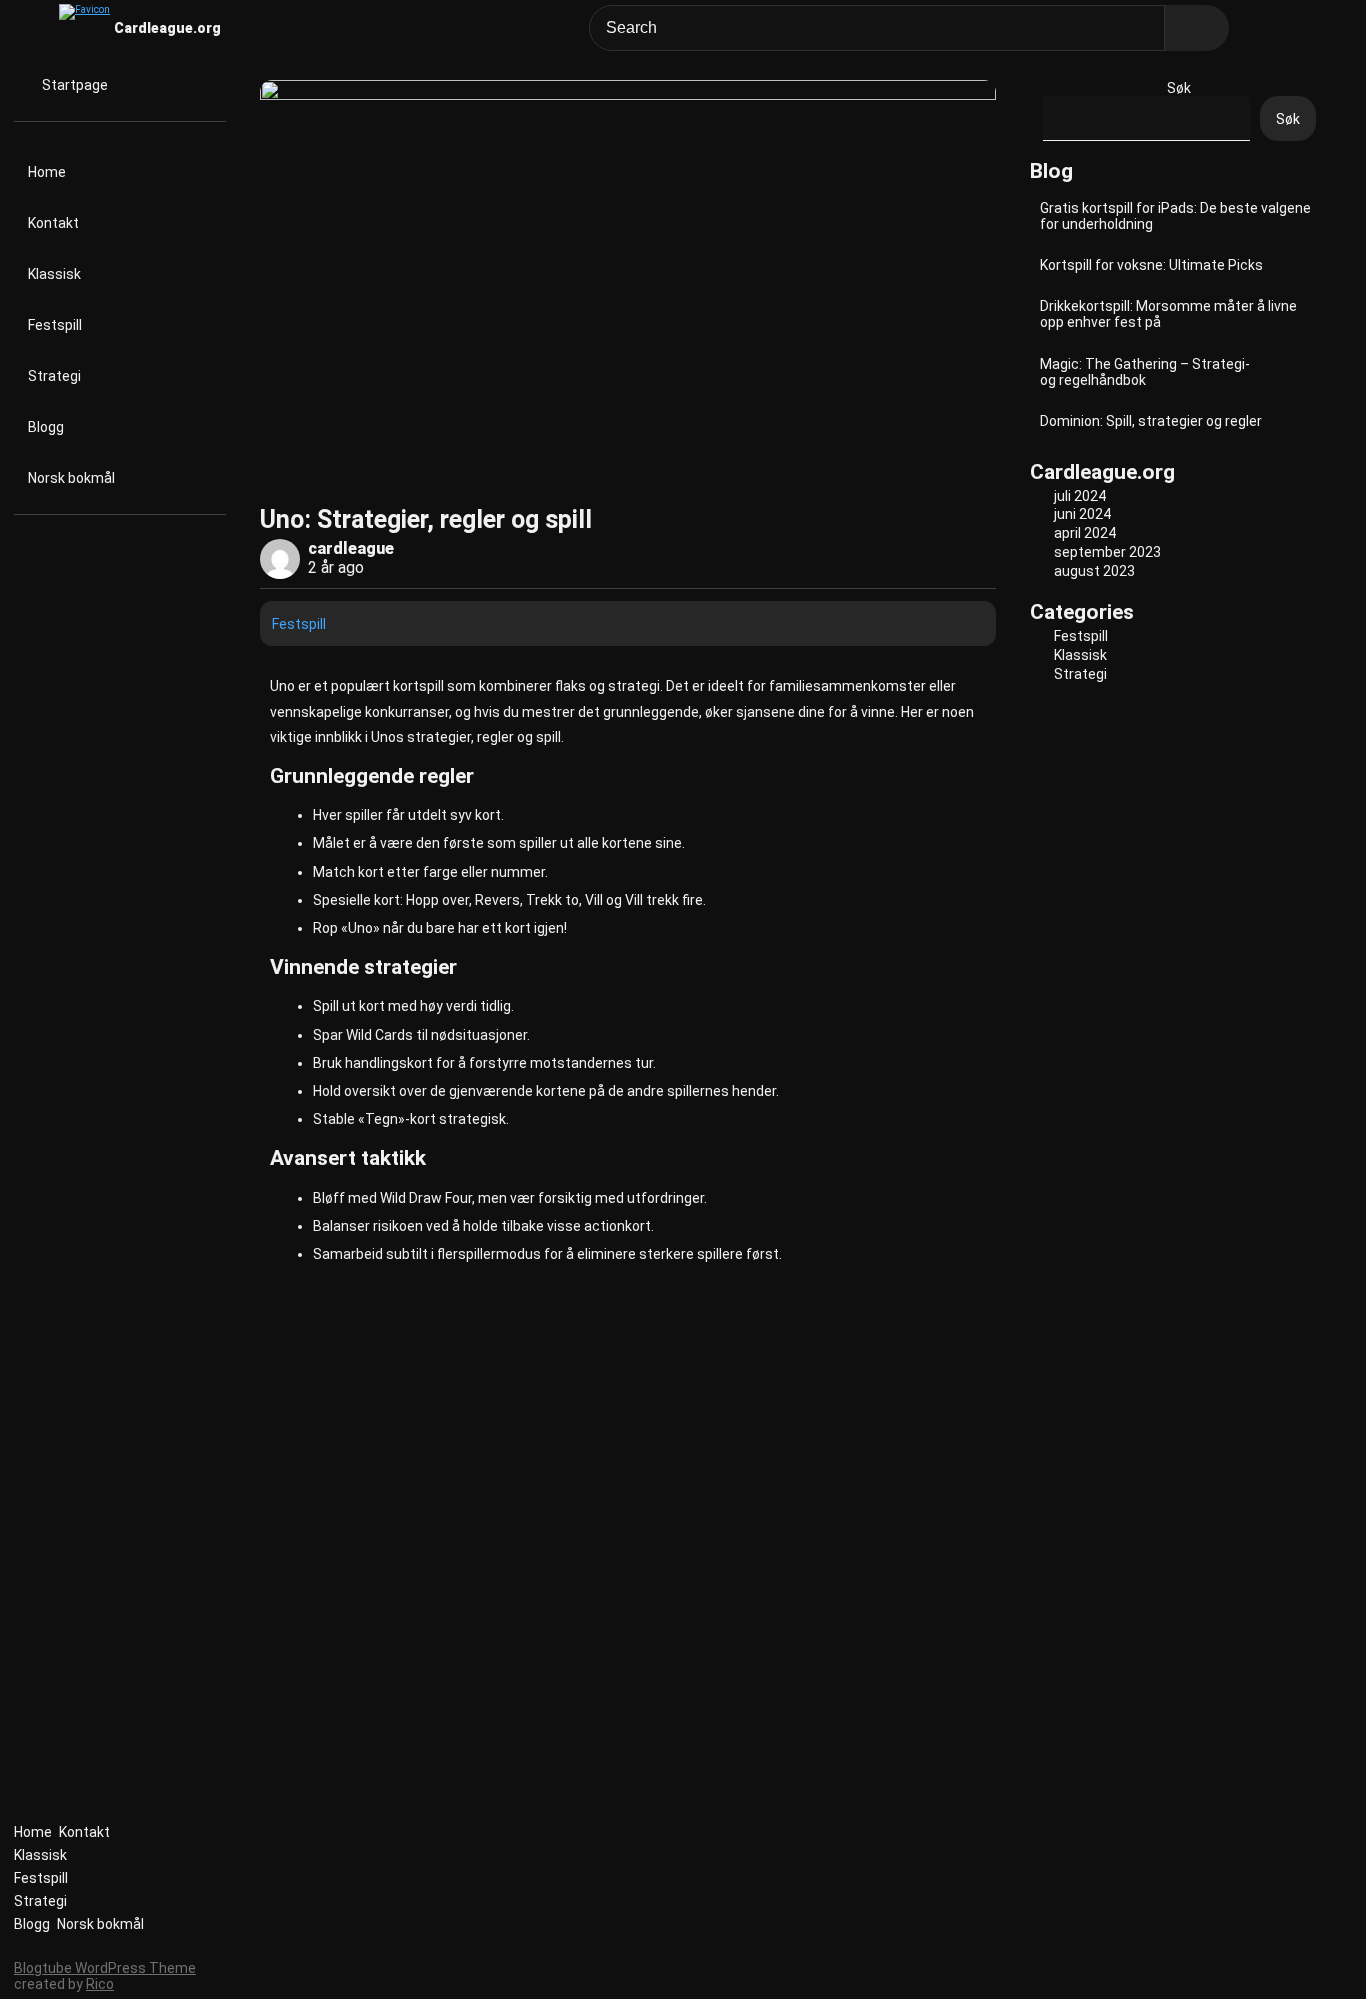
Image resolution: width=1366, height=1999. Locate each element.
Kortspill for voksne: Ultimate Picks (1151, 265)
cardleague (351, 548)
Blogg (46, 427)
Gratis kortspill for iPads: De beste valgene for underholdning (1175, 216)
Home (47, 172)
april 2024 (1085, 533)
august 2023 (1094, 571)
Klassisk (54, 274)
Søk (1179, 88)
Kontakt (53, 223)
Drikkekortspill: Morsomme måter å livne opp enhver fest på (1168, 314)
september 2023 (1107, 552)
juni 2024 (1082, 514)
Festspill (55, 325)
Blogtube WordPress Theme (105, 1968)
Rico (100, 1984)
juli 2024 (1080, 496)
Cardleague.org (167, 28)
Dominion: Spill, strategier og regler (1151, 421)
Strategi (54, 376)
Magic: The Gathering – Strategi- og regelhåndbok (1145, 372)
